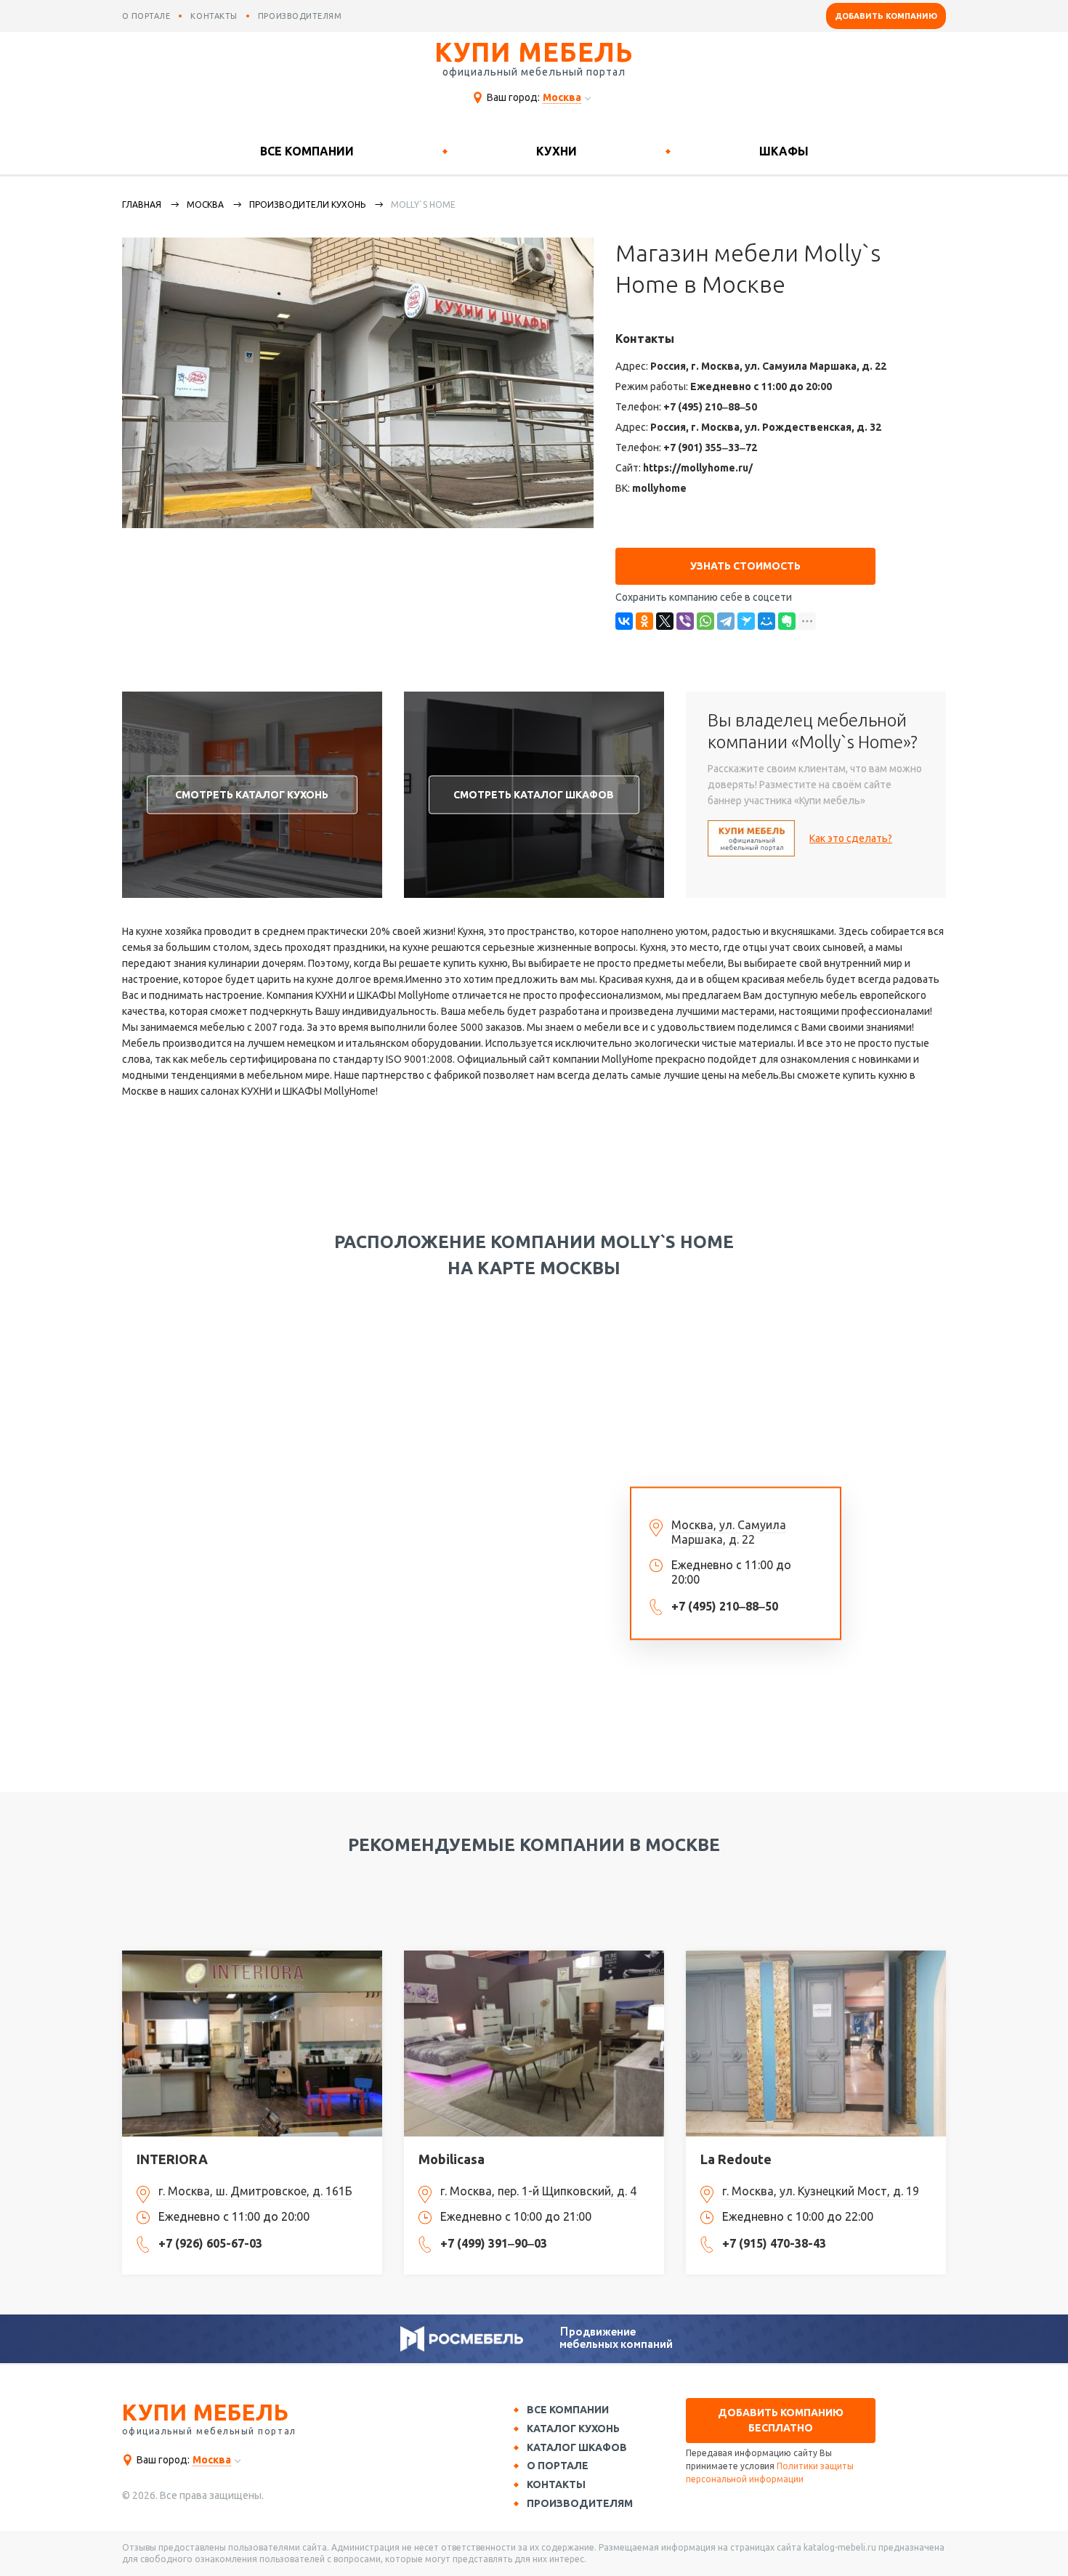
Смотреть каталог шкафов (534, 794)
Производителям (580, 2503)
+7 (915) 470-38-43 (774, 2243)
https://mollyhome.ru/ (698, 468)
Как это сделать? (851, 838)
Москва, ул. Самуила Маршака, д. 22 (729, 1531)
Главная (142, 204)
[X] (665, 621)
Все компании (307, 151)
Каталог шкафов (577, 2447)
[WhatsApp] (705, 621)
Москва (205, 204)
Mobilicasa (452, 2159)
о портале (146, 16)
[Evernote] (787, 621)
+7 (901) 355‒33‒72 (710, 447)
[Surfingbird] (746, 621)
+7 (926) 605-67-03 (210, 2243)
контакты (214, 16)
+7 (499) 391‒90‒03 (494, 2243)
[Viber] (685, 621)
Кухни (557, 151)
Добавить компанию (886, 16)
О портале (558, 2466)
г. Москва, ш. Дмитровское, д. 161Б (255, 2191)
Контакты (556, 2484)
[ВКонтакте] (624, 621)
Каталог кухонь (573, 2429)
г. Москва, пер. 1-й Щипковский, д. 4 (538, 2191)
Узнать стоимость (745, 566)
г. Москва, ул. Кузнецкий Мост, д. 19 (821, 2191)
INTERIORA (172, 2159)
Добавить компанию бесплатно (781, 2420)
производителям (300, 16)
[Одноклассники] (644, 621)
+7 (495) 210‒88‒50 (710, 407)
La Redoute (736, 2159)
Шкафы (784, 151)
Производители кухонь (307, 204)
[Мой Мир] (766, 621)
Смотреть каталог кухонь (252, 794)
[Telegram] (726, 621)
